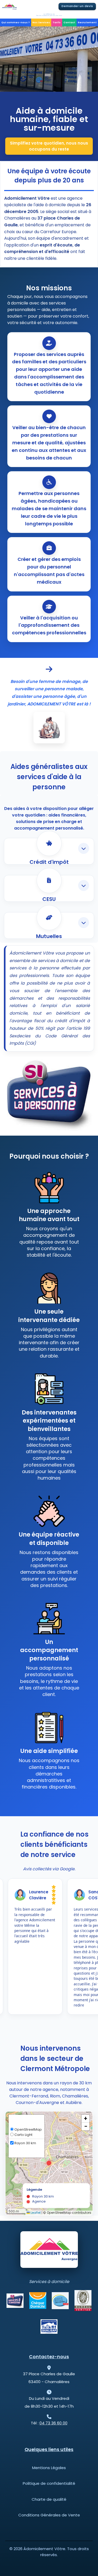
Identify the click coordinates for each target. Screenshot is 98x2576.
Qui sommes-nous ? (16, 22)
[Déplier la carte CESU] (84, 885)
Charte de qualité (49, 2499)
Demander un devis (77, 6)
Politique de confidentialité (49, 2483)
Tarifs (57, 22)
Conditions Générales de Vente (49, 2515)
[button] (49, 2163)
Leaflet (35, 2213)
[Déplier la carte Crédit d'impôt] (84, 848)
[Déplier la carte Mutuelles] (84, 923)
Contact (69, 22)
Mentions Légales (49, 2468)
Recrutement (87, 22)
